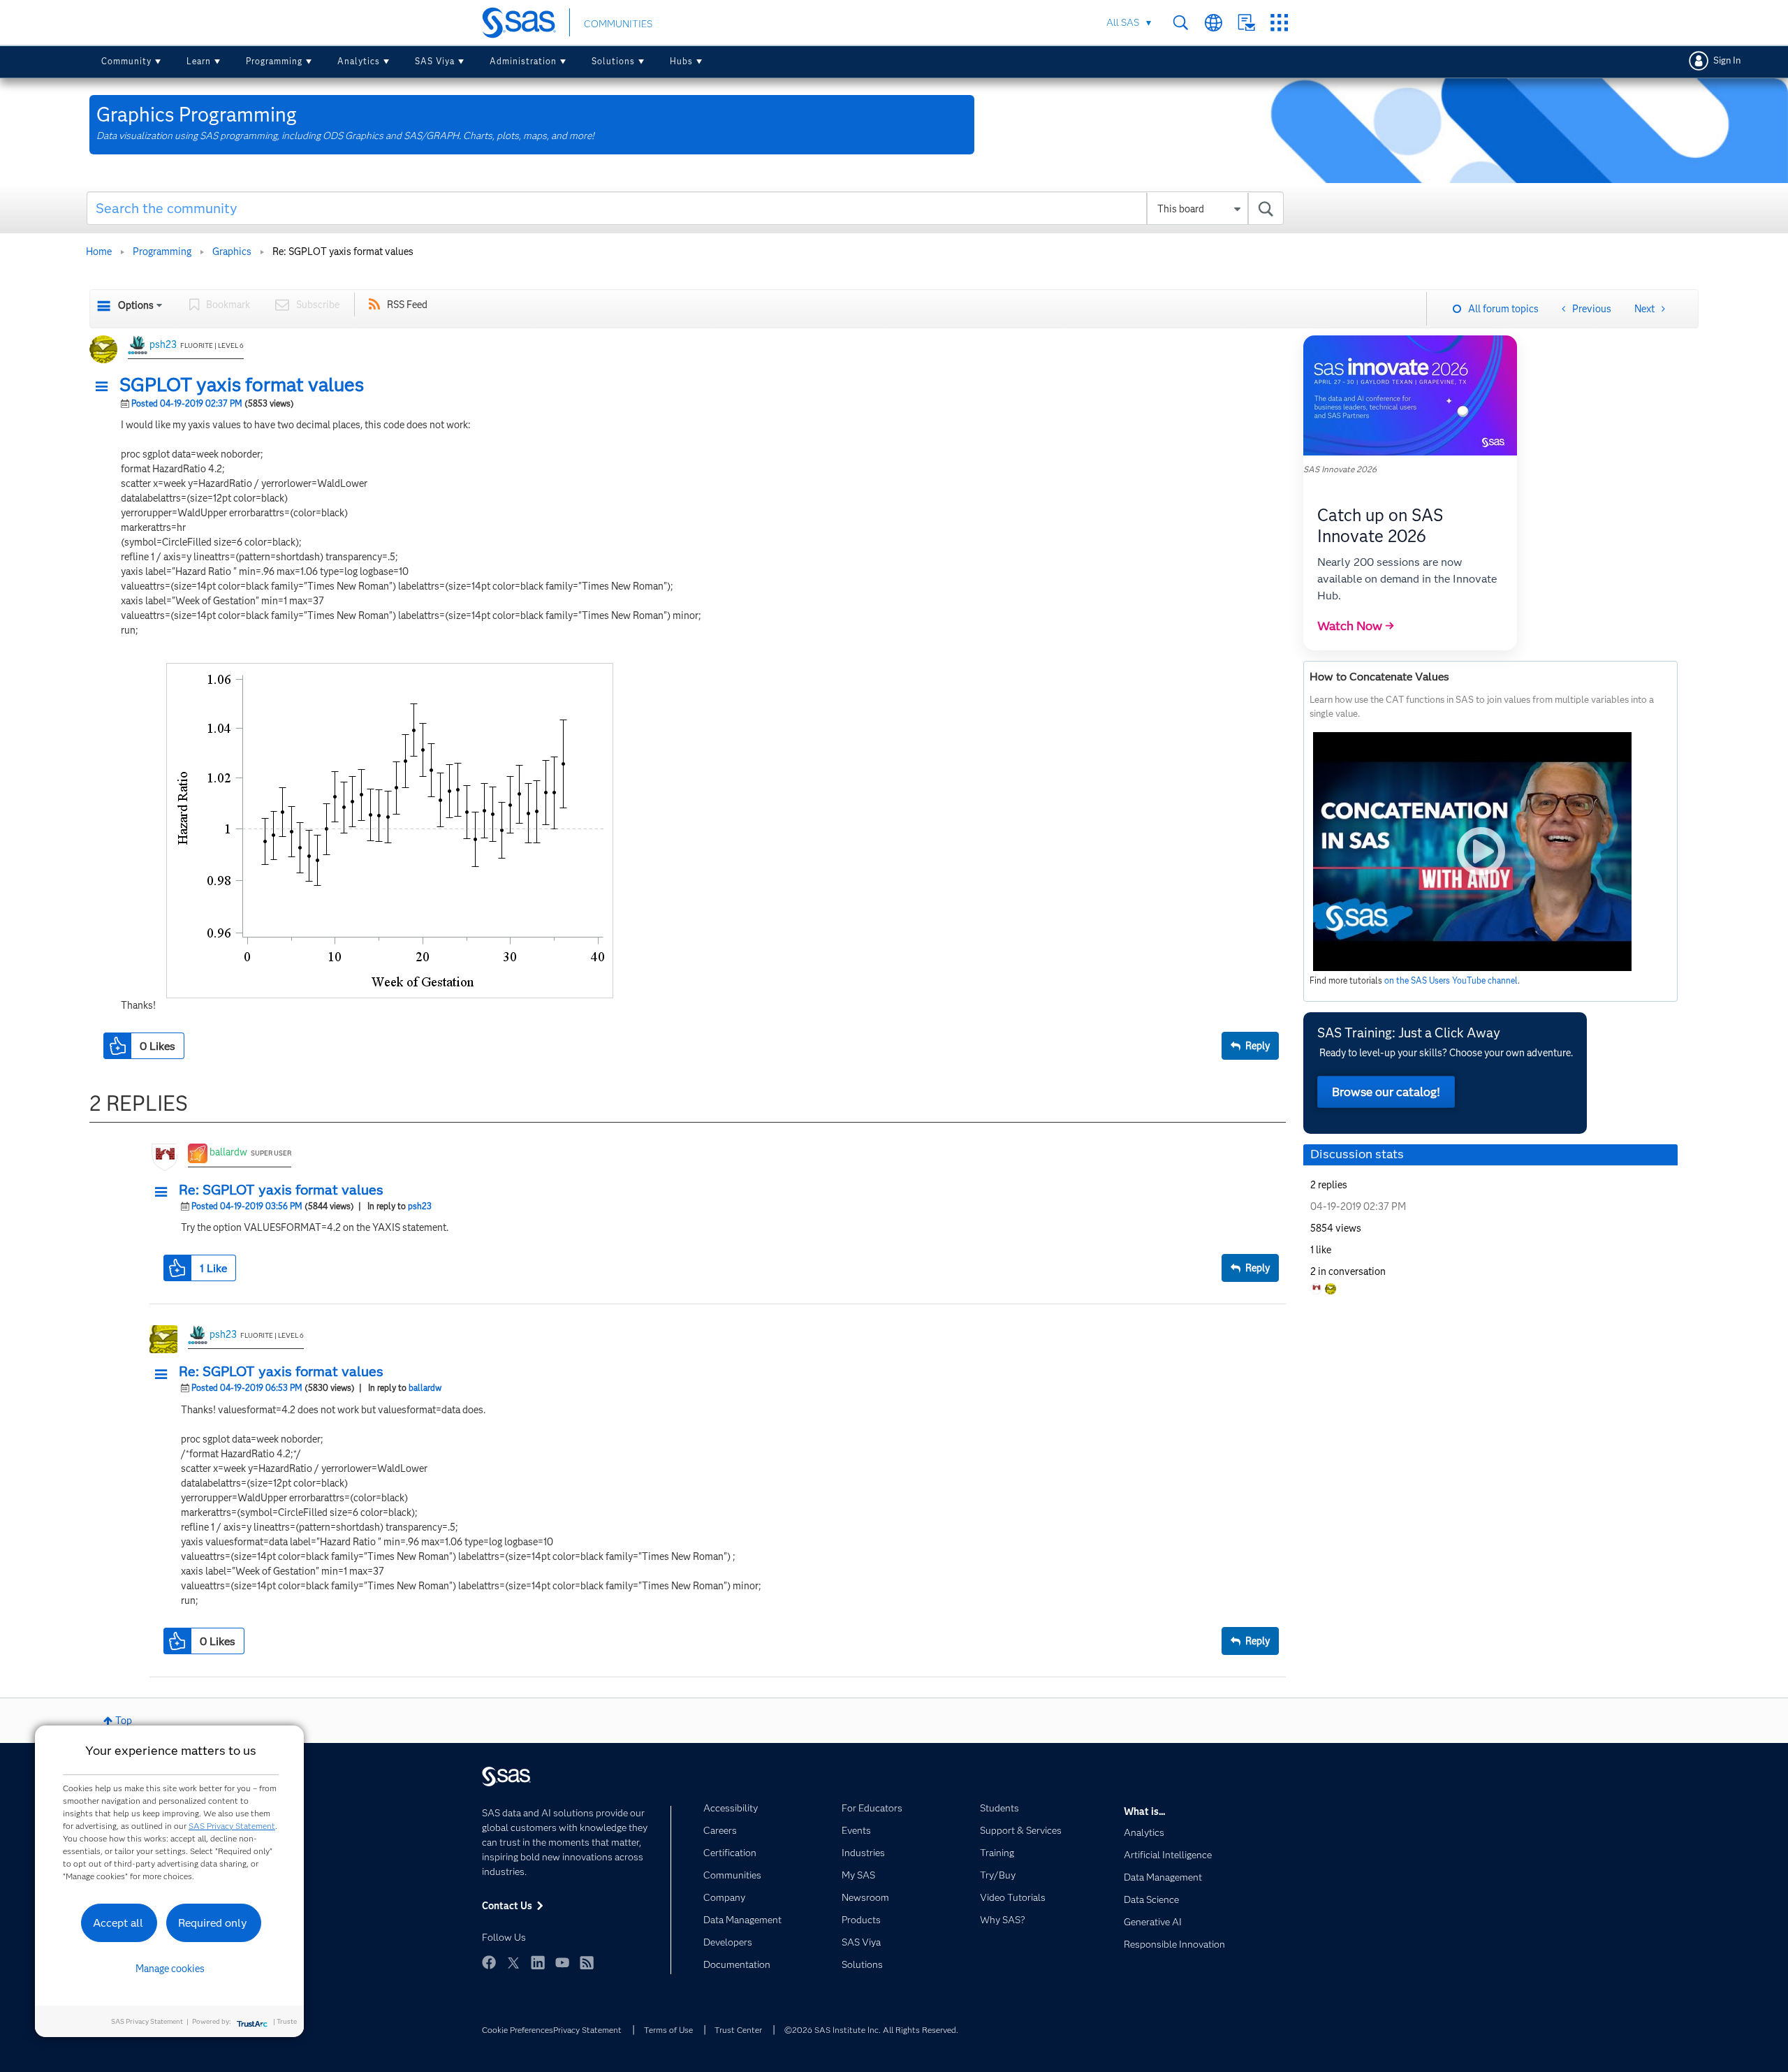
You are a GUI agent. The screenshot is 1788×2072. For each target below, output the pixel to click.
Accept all (118, 1923)
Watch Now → (1356, 626)
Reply (1258, 1046)
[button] (105, 387)
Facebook (489, 1962)
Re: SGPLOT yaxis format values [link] (343, 251)
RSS (587, 1962)
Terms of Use (668, 2030)
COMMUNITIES (618, 24)
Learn (199, 61)
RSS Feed (407, 305)
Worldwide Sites (1214, 23)
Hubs (681, 61)
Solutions (613, 61)
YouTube (562, 1962)
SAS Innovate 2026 (1340, 469)
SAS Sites (1279, 23)
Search (1181, 23)
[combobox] (686, 208)
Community (126, 61)
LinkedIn (538, 1962)
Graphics (232, 251)
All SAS (1123, 22)
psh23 (163, 344)
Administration (523, 61)
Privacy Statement (587, 2030)
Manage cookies (170, 1969)
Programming (274, 61)
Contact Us (1246, 23)
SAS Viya (435, 61)
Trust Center (738, 2030)
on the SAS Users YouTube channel (1451, 980)
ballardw (228, 1152)
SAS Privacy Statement (232, 1826)
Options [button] (136, 305)
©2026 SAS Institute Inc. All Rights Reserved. (871, 2030)
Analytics (359, 61)
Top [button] (124, 1721)
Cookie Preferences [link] (518, 2030)
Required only (213, 1923)
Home (99, 251)
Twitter (513, 1962)
